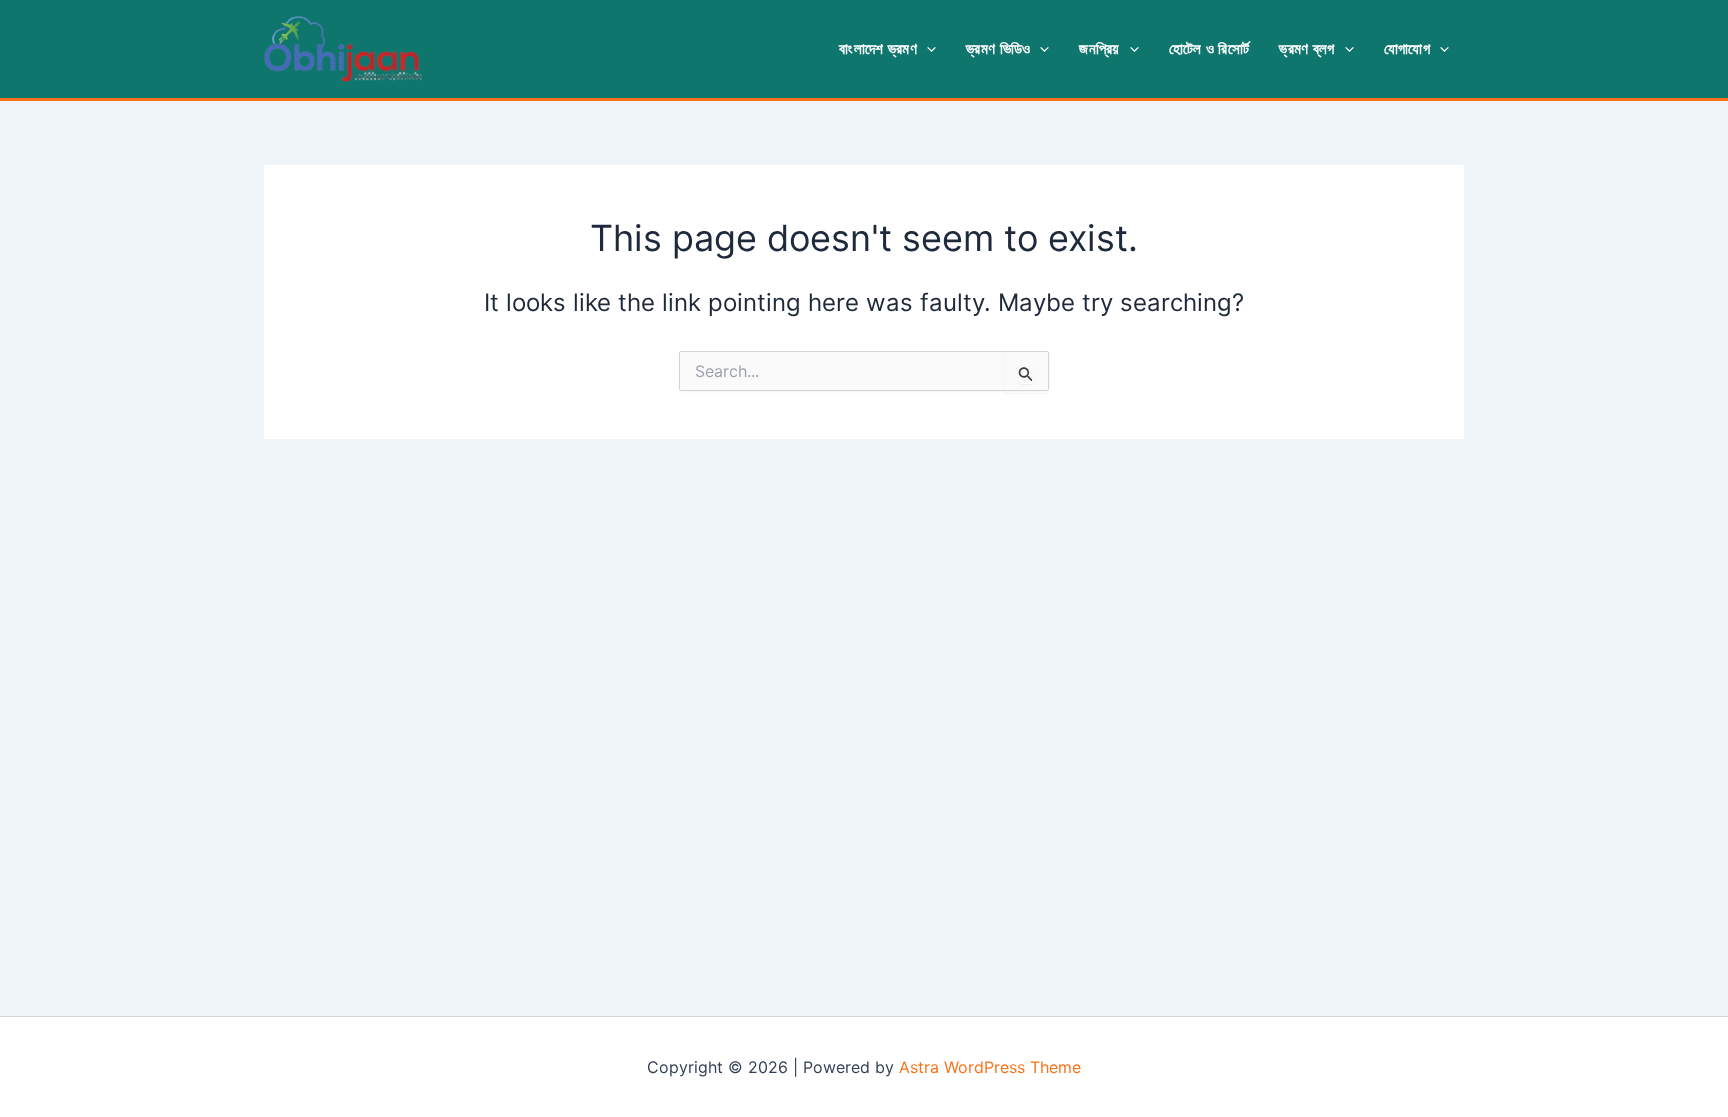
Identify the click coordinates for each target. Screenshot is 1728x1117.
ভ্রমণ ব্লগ (1306, 48)
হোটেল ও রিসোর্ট (1209, 48)
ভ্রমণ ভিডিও (998, 48)
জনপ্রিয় (1099, 48)
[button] (926, 49)
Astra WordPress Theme (990, 1067)
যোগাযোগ (1407, 48)
